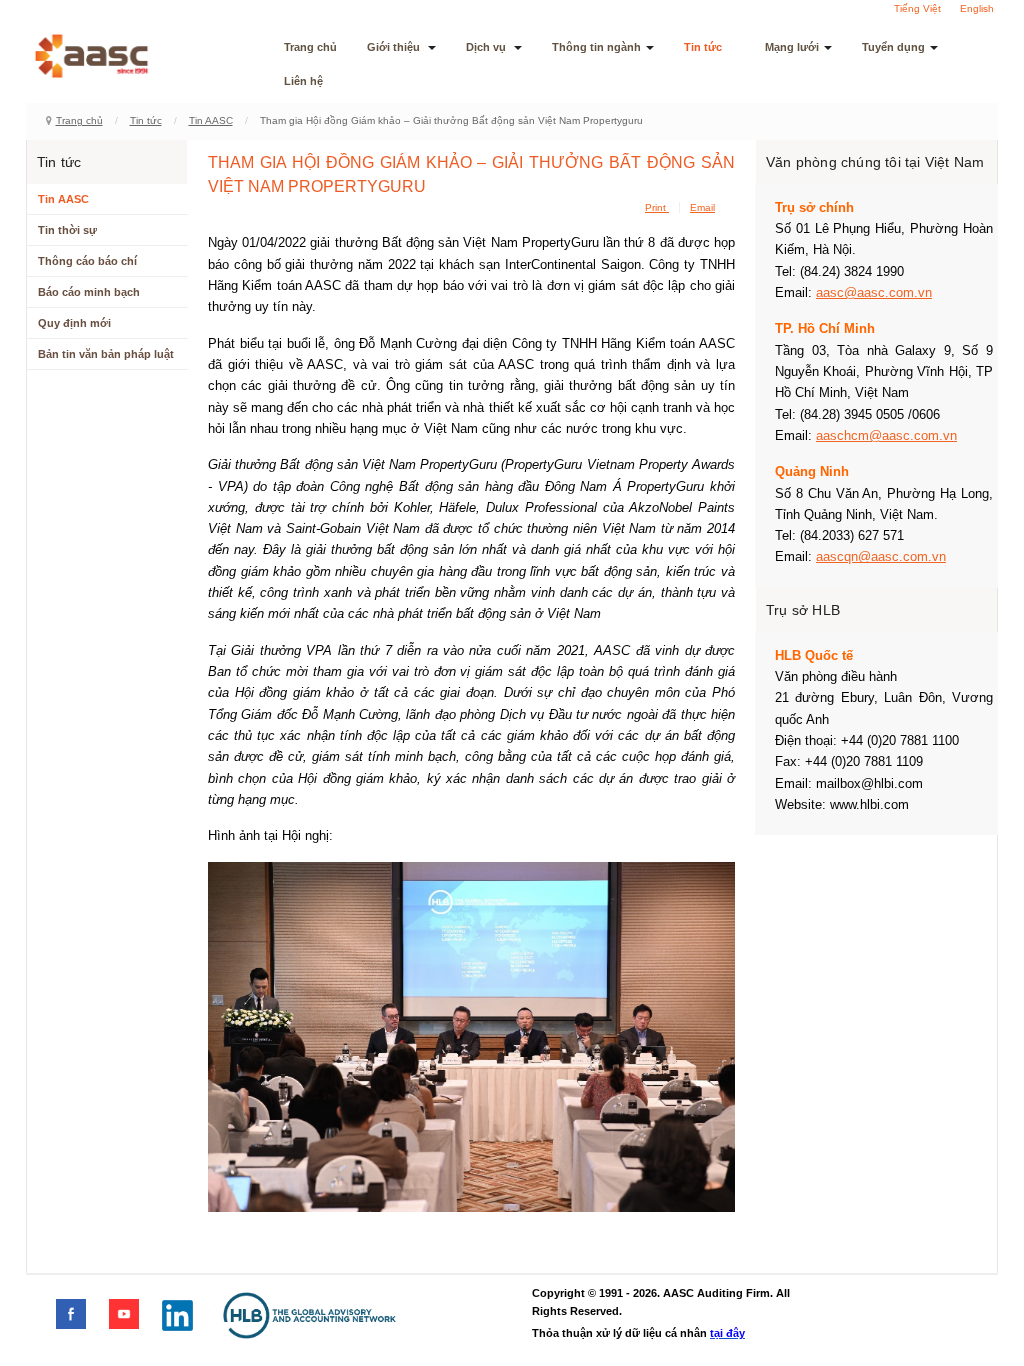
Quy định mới (74, 323)
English (977, 8)
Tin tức (703, 47)
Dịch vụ (487, 47)
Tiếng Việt (917, 8)
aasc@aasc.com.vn (874, 292)
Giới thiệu (395, 47)
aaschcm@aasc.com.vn (886, 435)
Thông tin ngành (596, 47)
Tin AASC (211, 120)
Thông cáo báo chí (87, 261)
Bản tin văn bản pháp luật (106, 354)
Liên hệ (303, 81)
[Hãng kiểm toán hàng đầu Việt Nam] (118, 56)
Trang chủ (310, 47)
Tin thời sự (67, 230)
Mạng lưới (792, 47)
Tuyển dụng (893, 47)
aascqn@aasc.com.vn (881, 556)
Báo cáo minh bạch (89, 292)
